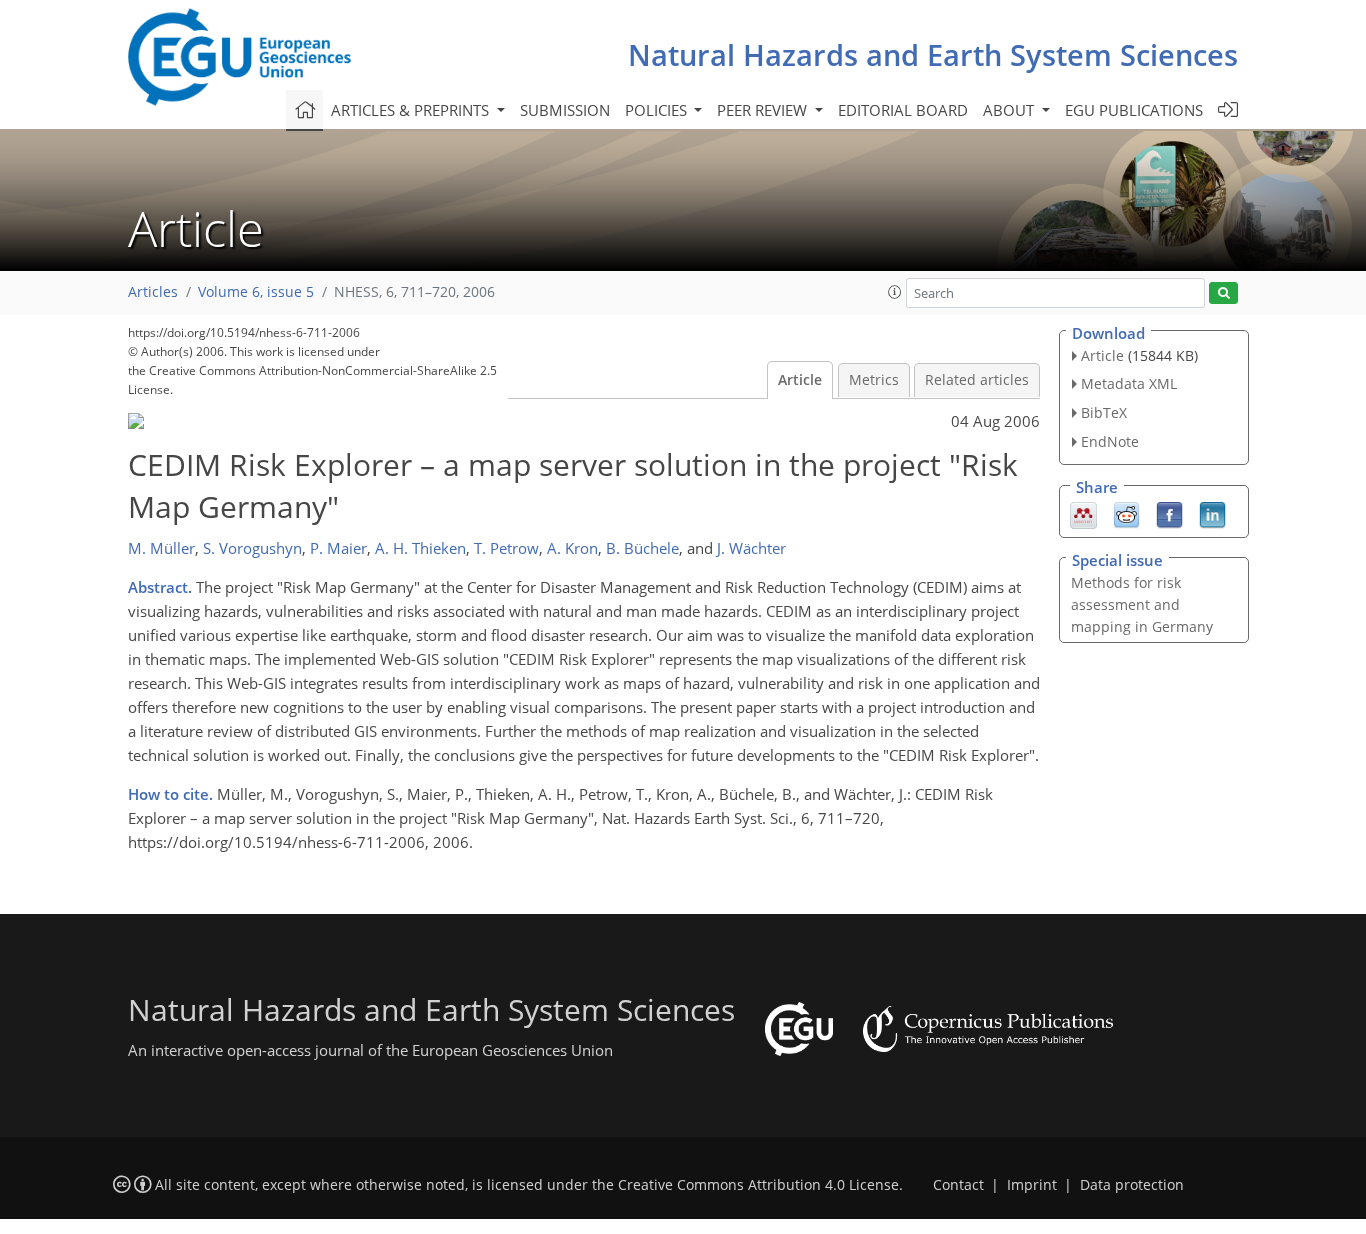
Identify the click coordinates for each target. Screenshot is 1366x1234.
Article (800, 380)
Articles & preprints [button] (412, 110)
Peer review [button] (764, 110)
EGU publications (1134, 110)
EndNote (1110, 441)
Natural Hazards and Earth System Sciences (933, 54)
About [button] (1010, 110)
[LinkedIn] (1212, 513)
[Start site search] (1223, 293)
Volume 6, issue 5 (256, 292)
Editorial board (903, 110)
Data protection (1132, 1185)
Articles (153, 292)
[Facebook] (1169, 513)
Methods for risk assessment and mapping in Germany (1142, 604)
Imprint (1032, 1185)
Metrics (874, 380)
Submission (565, 110)
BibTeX (1104, 412)
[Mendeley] (1083, 513)
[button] (895, 292)
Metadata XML (1129, 383)
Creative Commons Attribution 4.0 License (758, 1185)
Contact (958, 1185)
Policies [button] (658, 110)
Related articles (977, 380)
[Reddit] (1126, 513)
